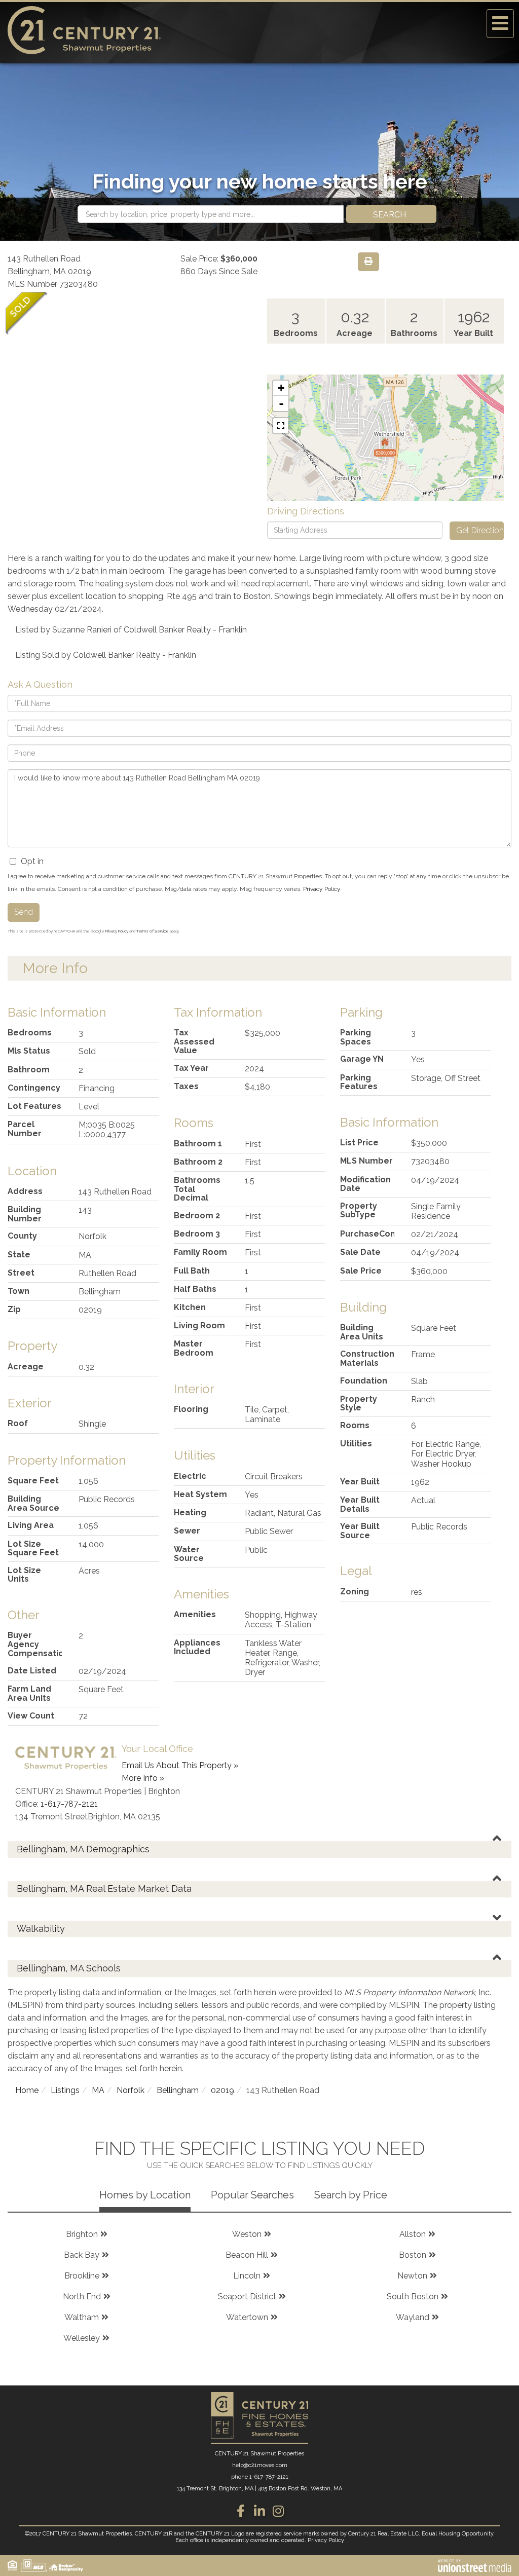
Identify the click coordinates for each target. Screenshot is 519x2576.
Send (24, 912)
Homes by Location (145, 2195)
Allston (413, 2234)
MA (98, 2090)
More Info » (143, 1778)
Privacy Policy (322, 889)
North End (82, 2297)
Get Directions (480, 530)
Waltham (82, 2317)
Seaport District (247, 2297)
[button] (391, 214)
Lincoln (247, 2276)
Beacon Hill (247, 2255)
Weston (247, 2234)
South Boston (413, 2297)
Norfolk (131, 2090)
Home (27, 2090)
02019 (223, 2090)
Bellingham (178, 2090)
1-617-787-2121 (69, 1804)
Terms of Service (153, 931)
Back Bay (82, 2255)
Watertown (247, 2317)
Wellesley (82, 2338)
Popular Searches (252, 2195)
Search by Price (351, 2195)
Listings (65, 2090)
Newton (412, 2276)
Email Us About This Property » (180, 1765)
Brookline (82, 2276)
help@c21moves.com (260, 2465)
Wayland (413, 2317)
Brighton (82, 2234)
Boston (413, 2255)
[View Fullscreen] (281, 426)
